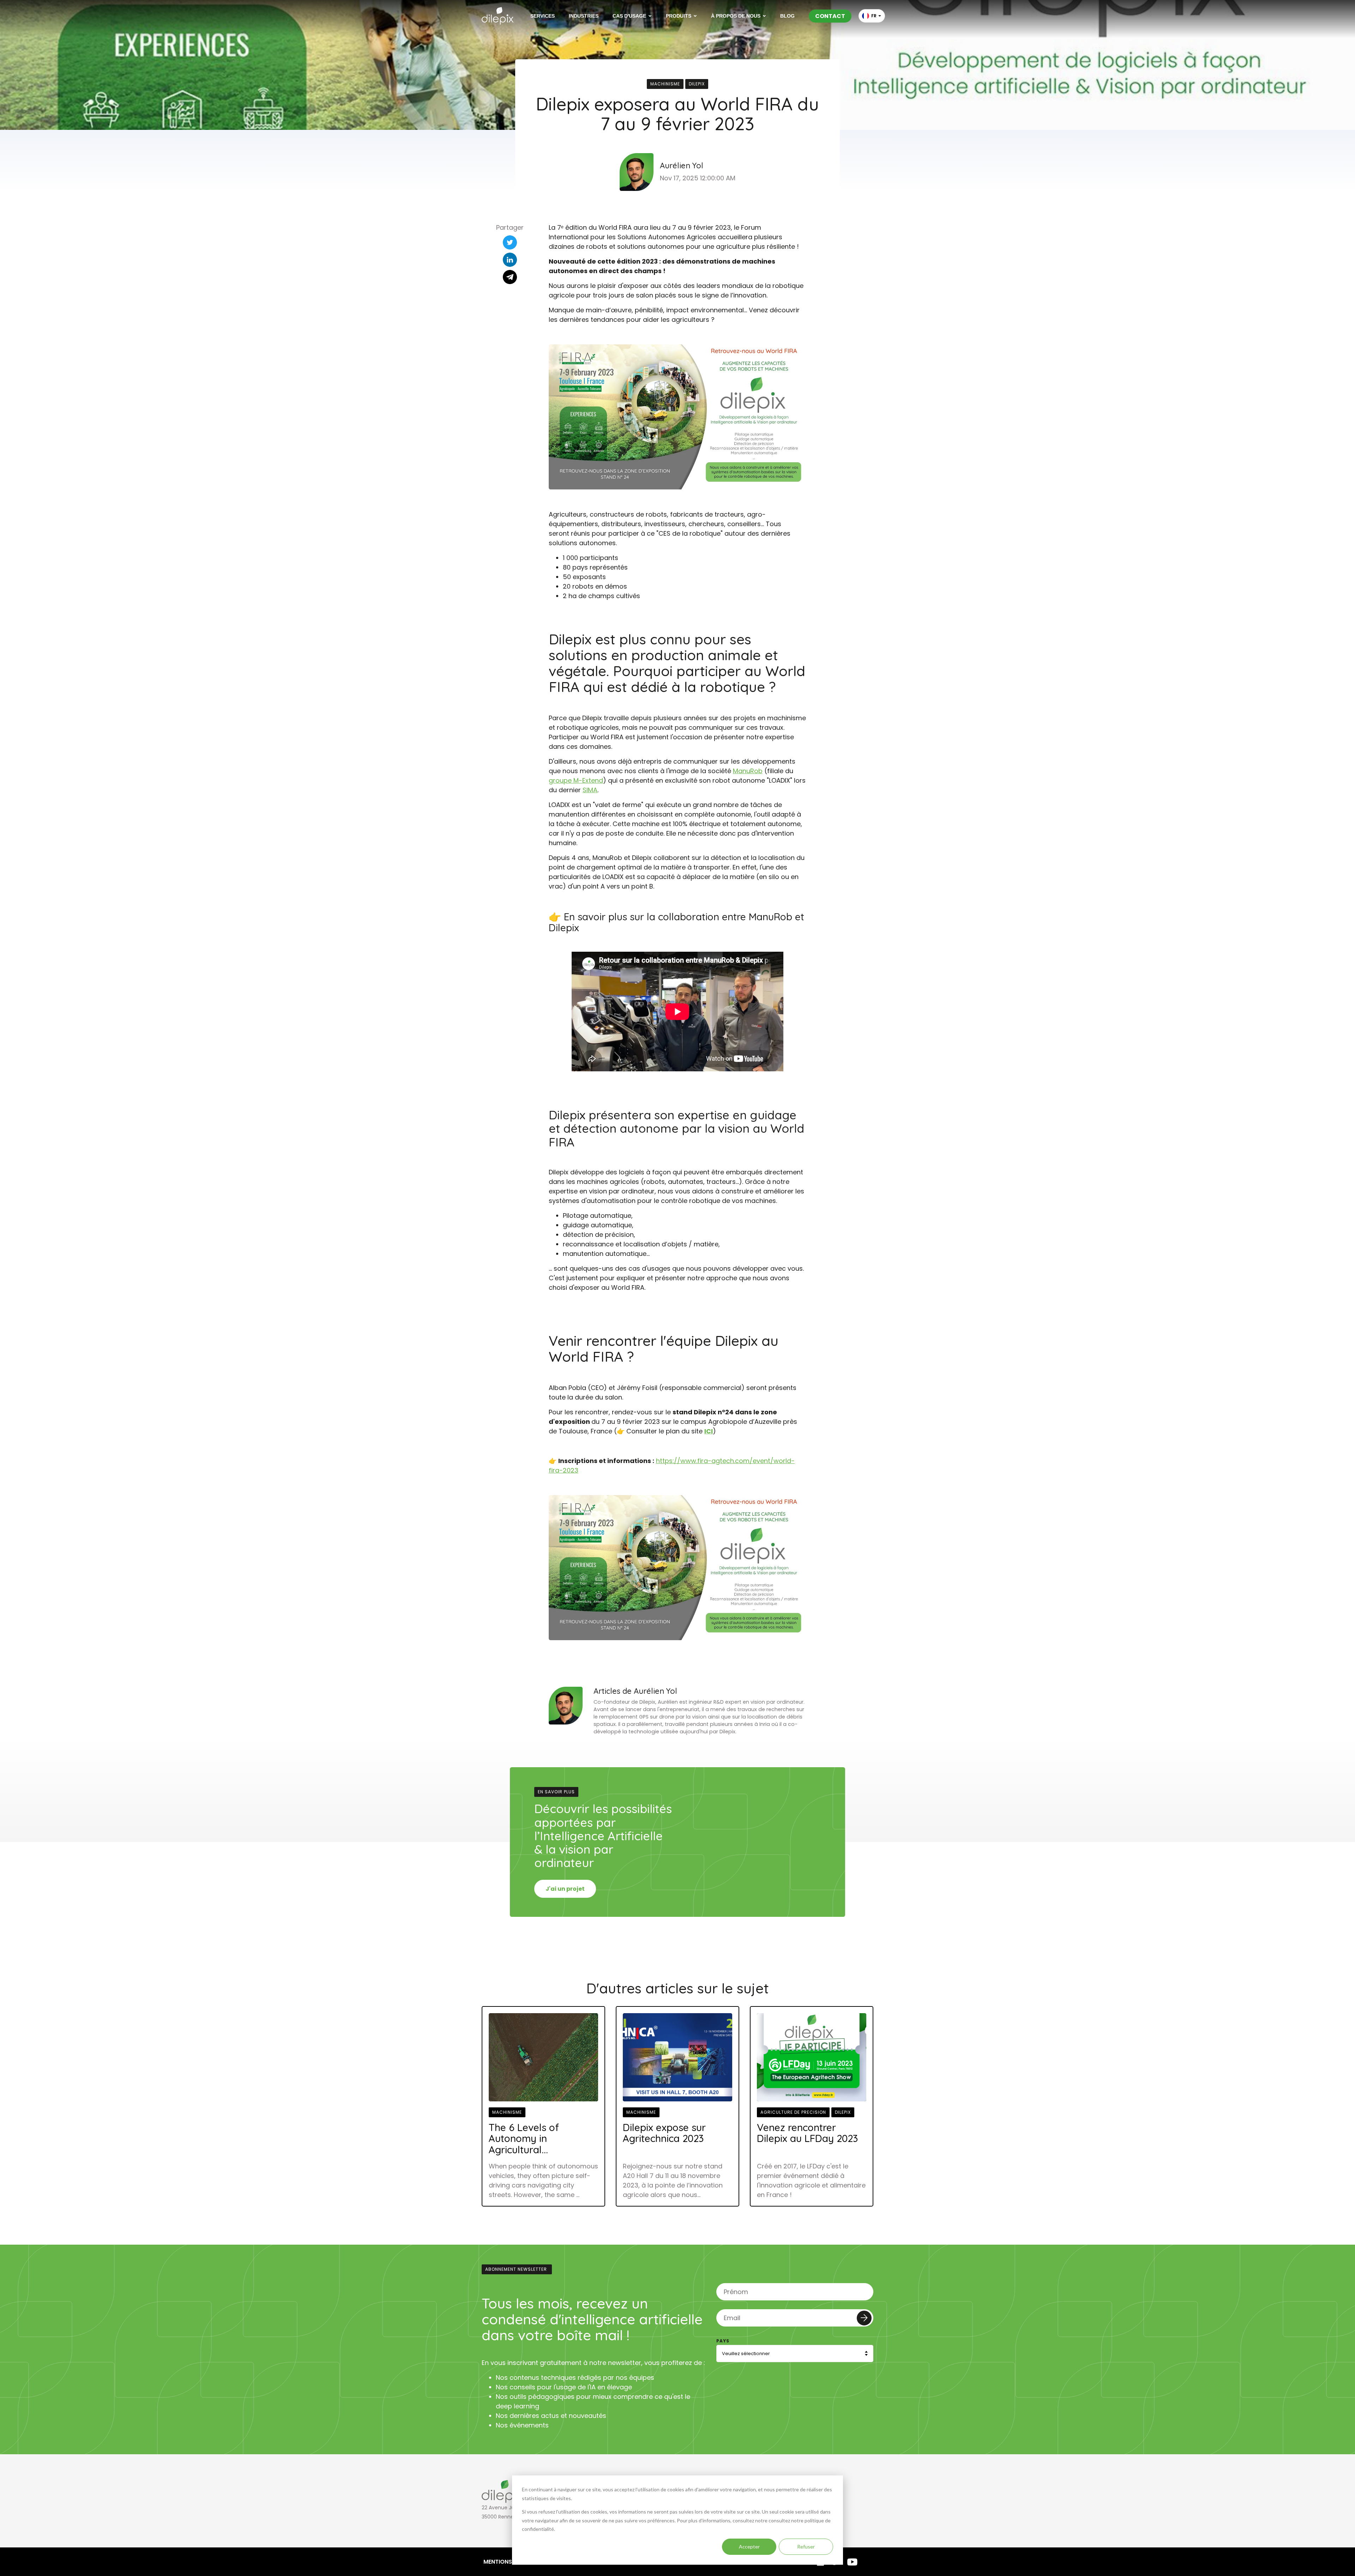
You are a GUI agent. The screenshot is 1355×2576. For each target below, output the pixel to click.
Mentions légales (510, 2562)
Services (543, 16)
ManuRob (748, 771)
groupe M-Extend (576, 780)
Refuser (806, 2547)
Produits (679, 16)
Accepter (749, 2547)
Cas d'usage (629, 16)
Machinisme (665, 84)
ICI (709, 1431)
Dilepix (697, 84)
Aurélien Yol (682, 166)
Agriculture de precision (793, 2112)
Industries (584, 16)
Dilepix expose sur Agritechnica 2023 (664, 2133)
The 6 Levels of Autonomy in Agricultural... (524, 2138)
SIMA (590, 790)
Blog (787, 16)
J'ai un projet (565, 1889)
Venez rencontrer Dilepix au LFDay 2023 (807, 2133)
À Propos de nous (736, 16)
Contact (830, 16)
